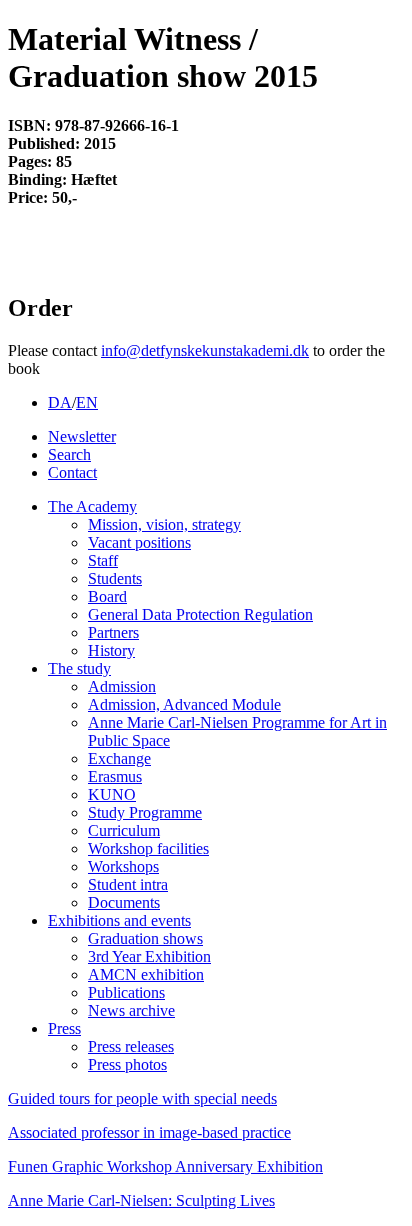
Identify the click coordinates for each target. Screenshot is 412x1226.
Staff (103, 560)
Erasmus (115, 776)
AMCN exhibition (146, 974)
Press (64, 1028)
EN (87, 402)
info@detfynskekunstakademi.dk (205, 350)
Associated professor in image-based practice (149, 1132)
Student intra (128, 884)
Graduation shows (145, 938)
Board (107, 596)
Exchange (119, 758)
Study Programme (145, 812)
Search (69, 454)
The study (79, 668)
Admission (122, 686)
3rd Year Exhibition (149, 956)
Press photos (127, 1064)
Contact (72, 472)
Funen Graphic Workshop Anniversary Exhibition (165, 1166)
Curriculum (124, 830)
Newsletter (82, 436)
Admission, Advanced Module (184, 704)
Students (115, 578)
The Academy (92, 506)
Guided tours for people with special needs (142, 1098)
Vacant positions (139, 542)
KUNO (112, 794)
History (111, 650)
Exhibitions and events (119, 920)
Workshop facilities (148, 848)
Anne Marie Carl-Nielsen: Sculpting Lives (141, 1200)
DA (60, 402)
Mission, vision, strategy (164, 524)
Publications (126, 992)
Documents (124, 902)
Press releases (131, 1046)
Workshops (123, 866)
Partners (113, 632)
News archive (131, 1010)
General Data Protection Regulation (200, 614)
